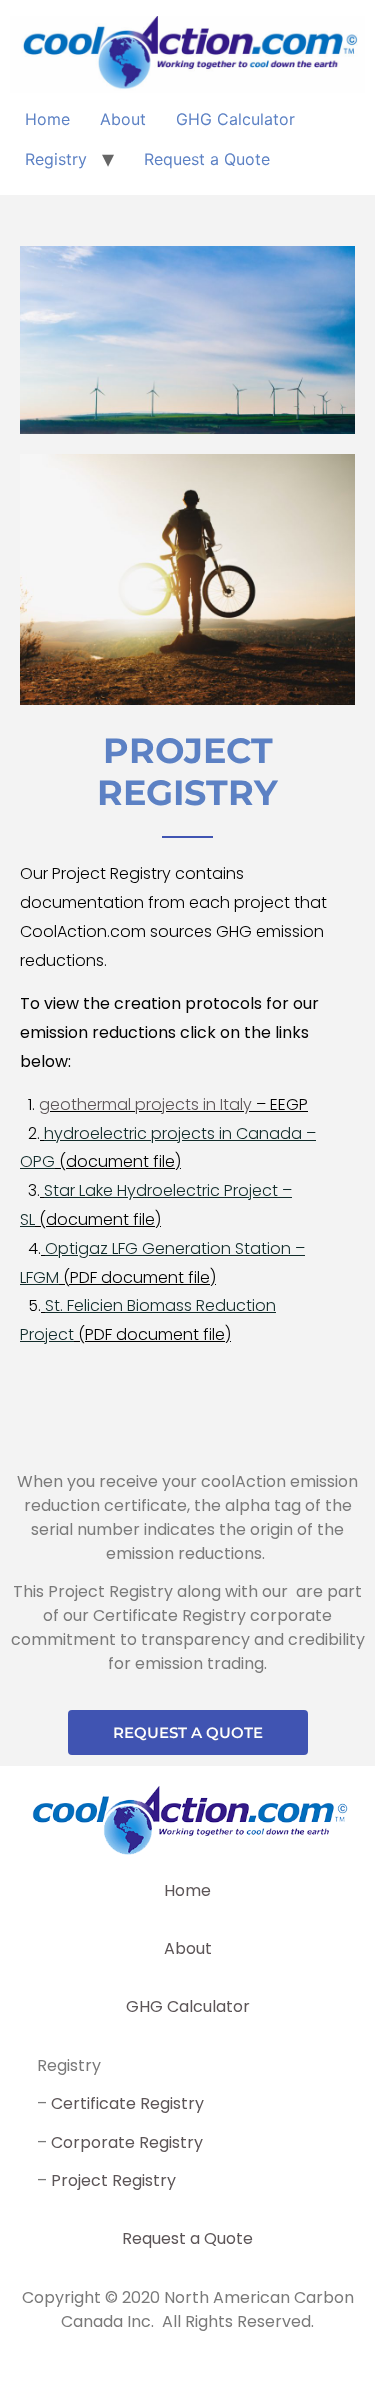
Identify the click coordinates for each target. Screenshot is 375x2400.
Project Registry (113, 2180)
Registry (56, 159)
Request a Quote (207, 159)
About (123, 119)
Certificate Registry (127, 2103)
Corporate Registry (127, 2142)
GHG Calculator (235, 119)
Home (47, 119)
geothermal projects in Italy (145, 1104)
